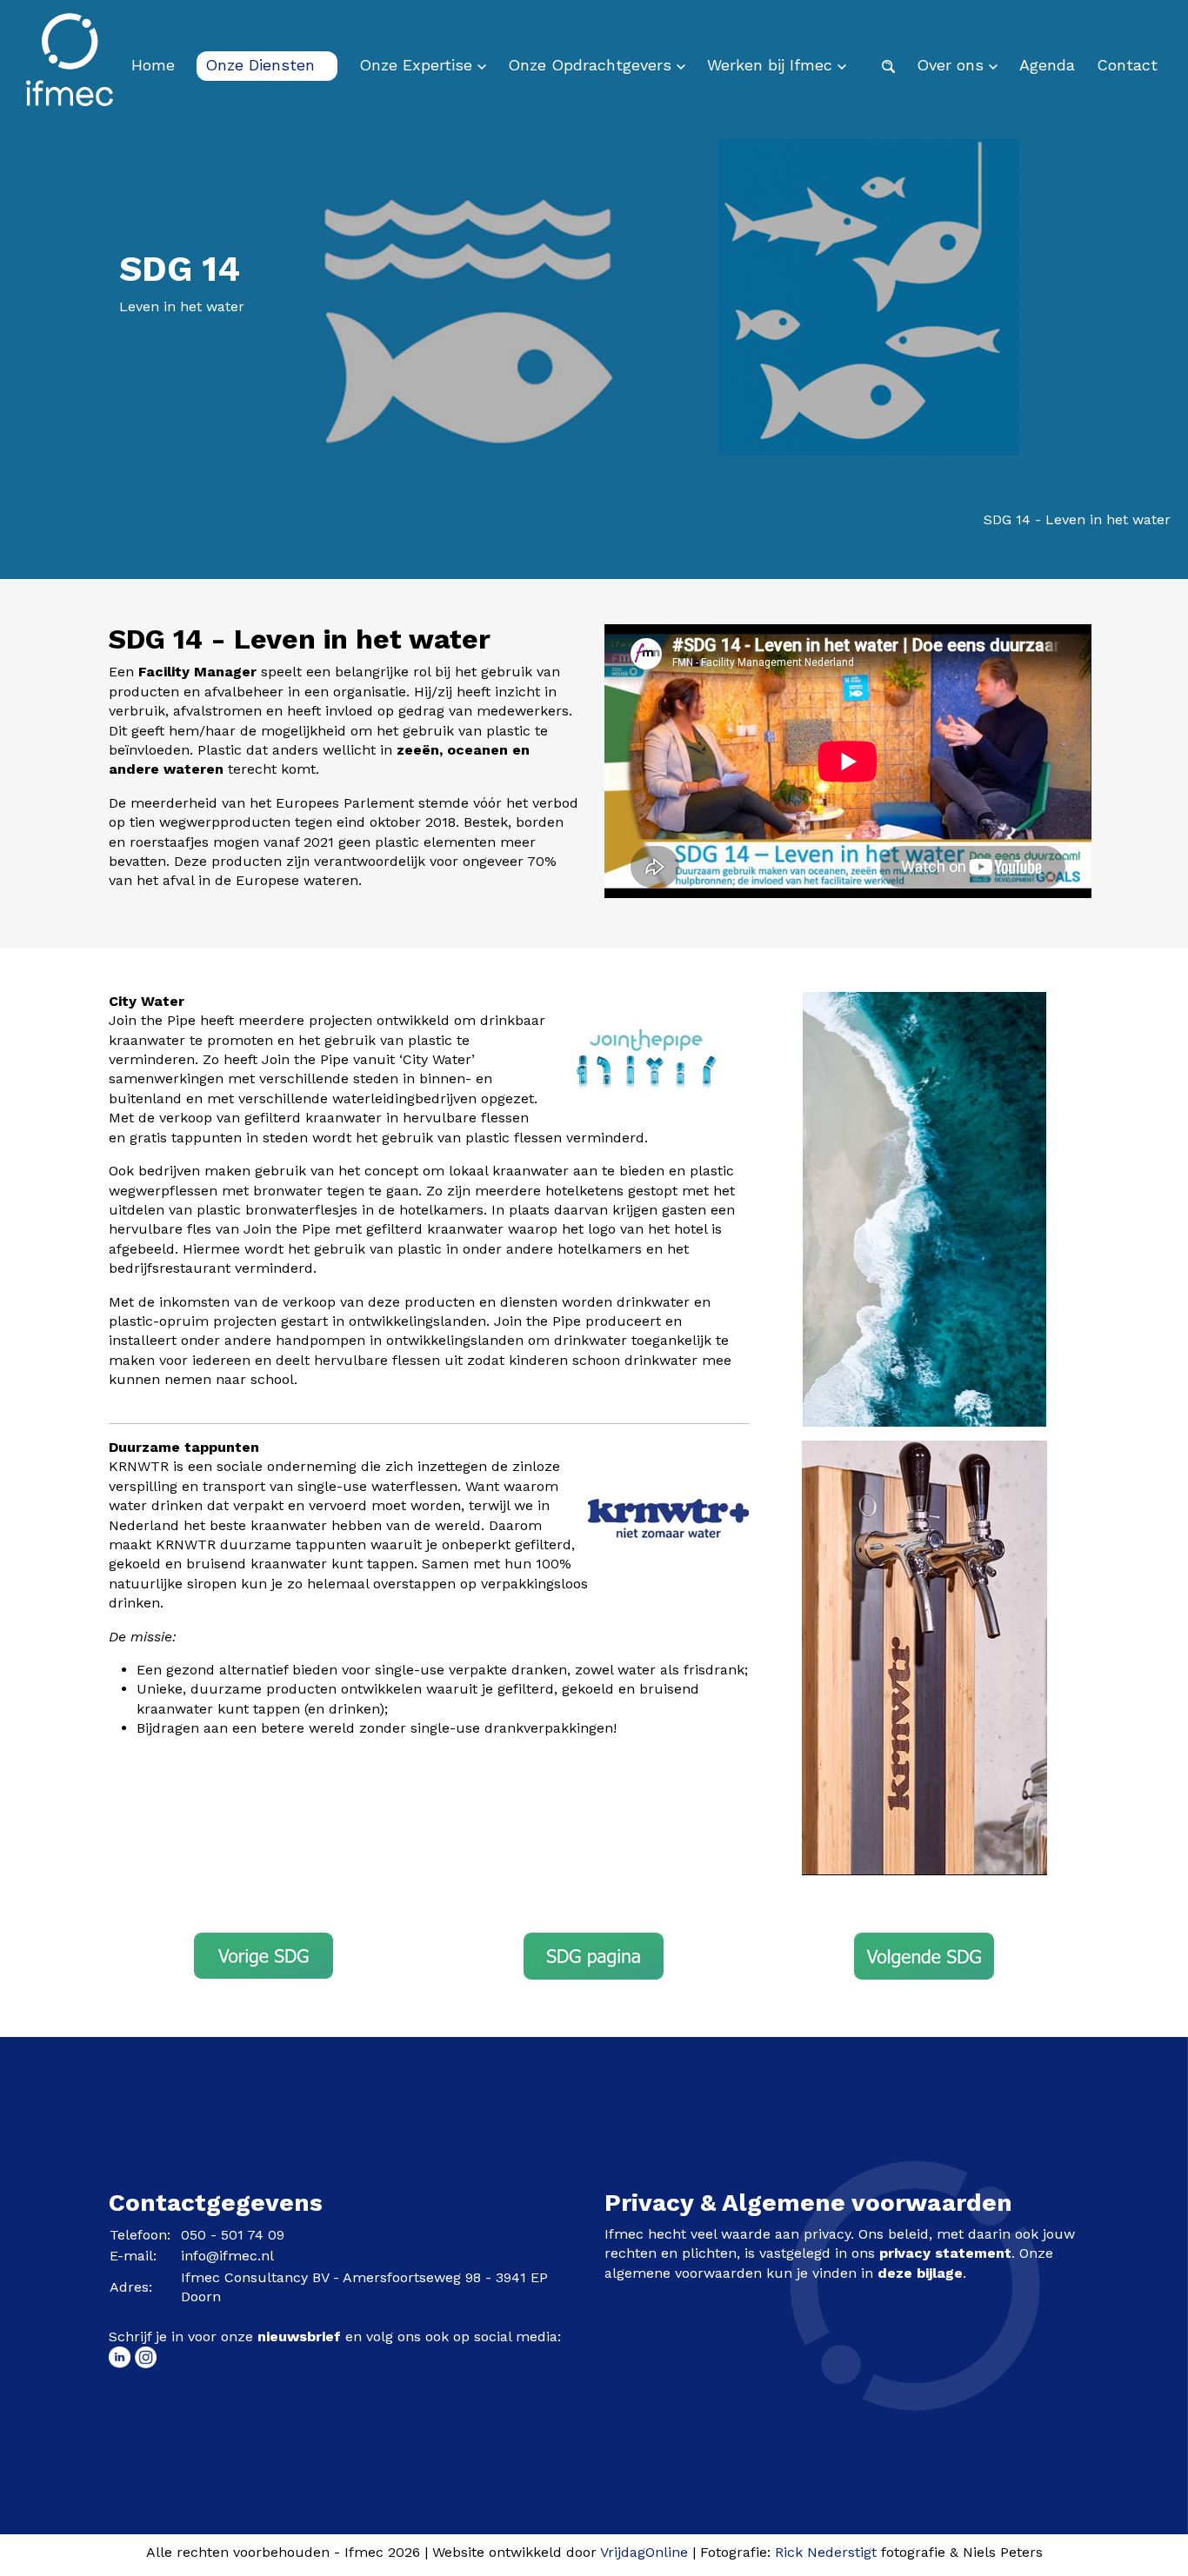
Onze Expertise (418, 65)
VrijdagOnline (644, 2552)
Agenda (1047, 65)
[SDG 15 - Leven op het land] (924, 1955)
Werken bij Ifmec (772, 65)
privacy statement (945, 2253)
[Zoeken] (888, 65)
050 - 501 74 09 (233, 2235)
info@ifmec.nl (227, 2256)
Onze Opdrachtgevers (592, 65)
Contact (1127, 65)
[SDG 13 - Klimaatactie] (264, 1954)
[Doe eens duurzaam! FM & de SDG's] (594, 1956)
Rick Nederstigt (826, 2552)
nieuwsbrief (299, 2336)
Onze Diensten (263, 65)
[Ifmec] (70, 65)
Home (153, 65)
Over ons (953, 65)
